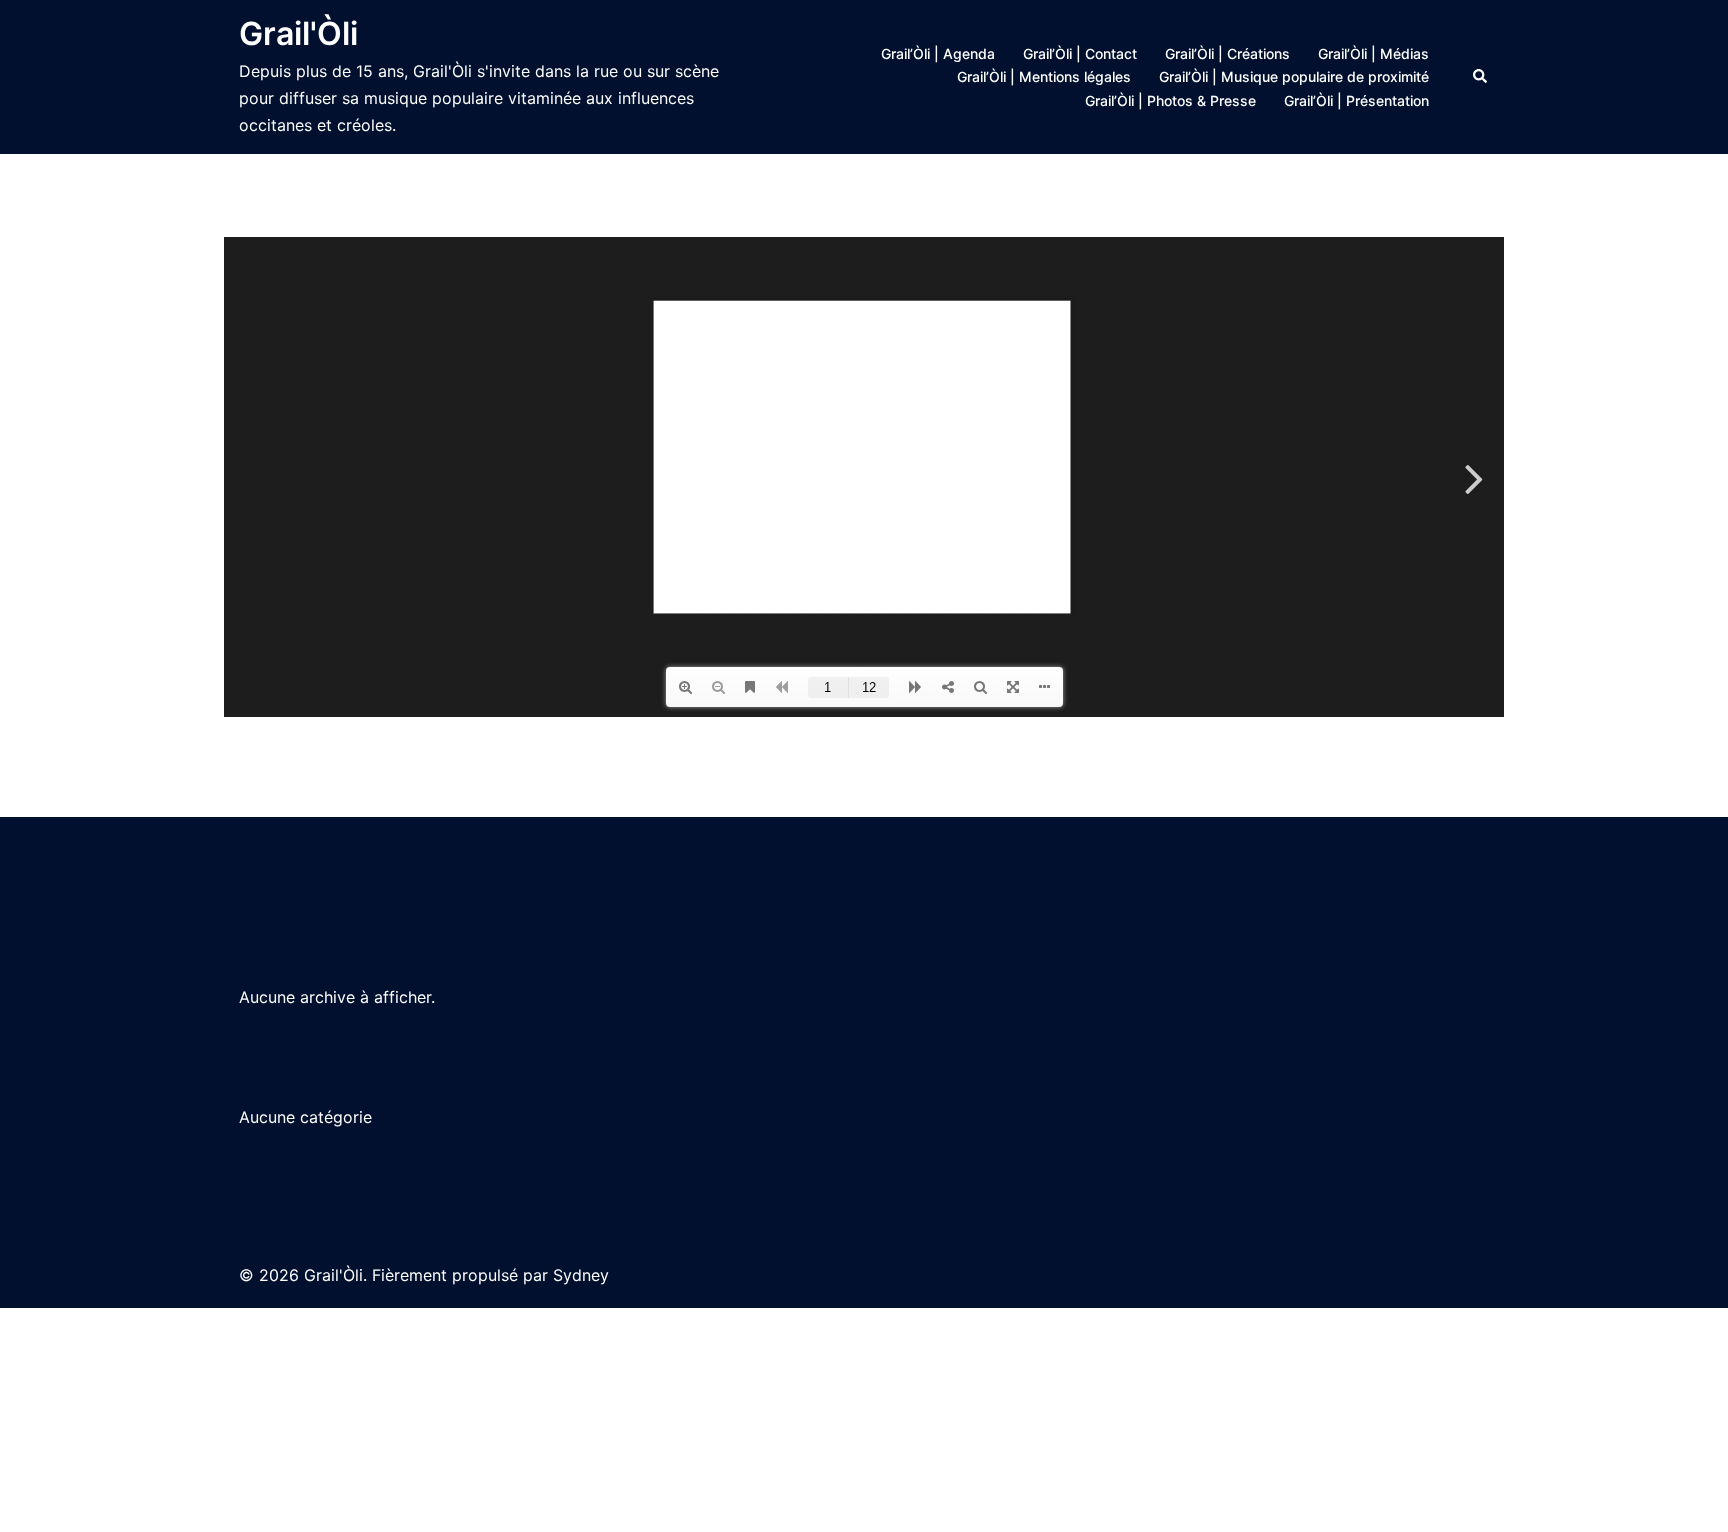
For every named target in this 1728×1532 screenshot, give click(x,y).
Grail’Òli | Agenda (938, 53)
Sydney (581, 1275)
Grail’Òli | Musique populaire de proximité (1294, 76)
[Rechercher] (1481, 77)
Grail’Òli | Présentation (1356, 100)
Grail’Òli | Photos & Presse (1170, 100)
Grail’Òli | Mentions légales (1044, 76)
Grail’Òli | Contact (1080, 53)
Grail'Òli (298, 33)
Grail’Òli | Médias (1373, 53)
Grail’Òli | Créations (1227, 53)
